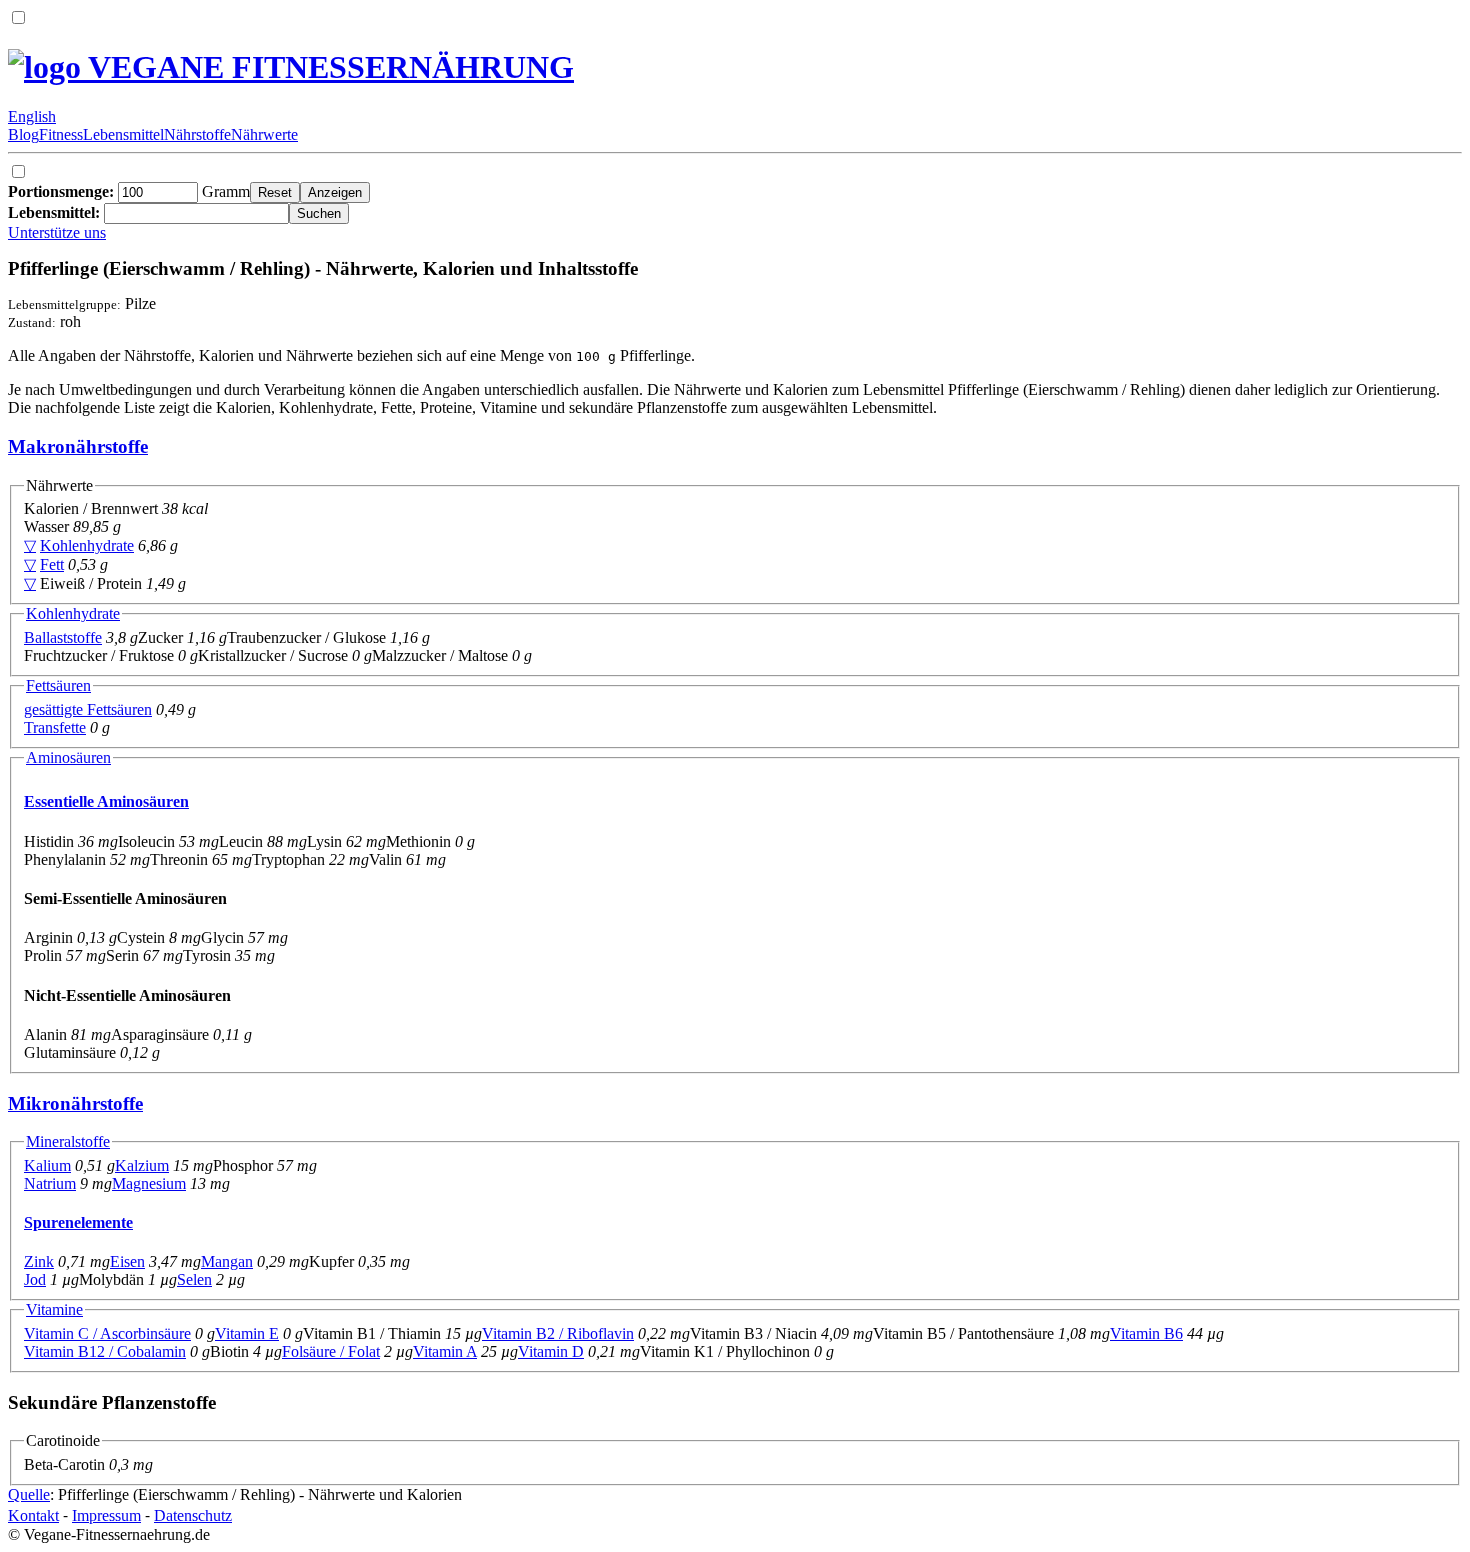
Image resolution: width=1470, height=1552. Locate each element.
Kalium (47, 1165)
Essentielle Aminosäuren (106, 801)
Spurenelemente (78, 1222)
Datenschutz (193, 1515)
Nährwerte (264, 134)
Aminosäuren (68, 757)
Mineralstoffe (68, 1141)
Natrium (50, 1183)
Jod (35, 1279)
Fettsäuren (58, 685)
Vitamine (54, 1309)
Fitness (61, 134)
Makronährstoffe (78, 446)
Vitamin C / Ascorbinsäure (107, 1333)
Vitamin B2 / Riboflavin (558, 1333)
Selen (194, 1279)
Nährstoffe (197, 134)
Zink (39, 1261)
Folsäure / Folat (331, 1351)
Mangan (227, 1261)
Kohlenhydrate (87, 545)
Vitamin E (247, 1333)
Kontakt (33, 1515)
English (32, 116)
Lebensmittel (123, 134)
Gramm (129, 191)
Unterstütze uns (57, 232)
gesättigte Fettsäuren (88, 709)
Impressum (106, 1515)
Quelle (29, 1494)
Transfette (55, 727)
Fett (52, 564)
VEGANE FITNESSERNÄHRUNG (327, 67)
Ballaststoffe (63, 637)
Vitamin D (551, 1351)
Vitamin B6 (1146, 1333)
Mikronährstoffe (75, 1103)
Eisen (127, 1261)
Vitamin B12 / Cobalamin (105, 1351)
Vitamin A (445, 1351)
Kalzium (142, 1165)
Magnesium (149, 1183)
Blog (23, 134)
